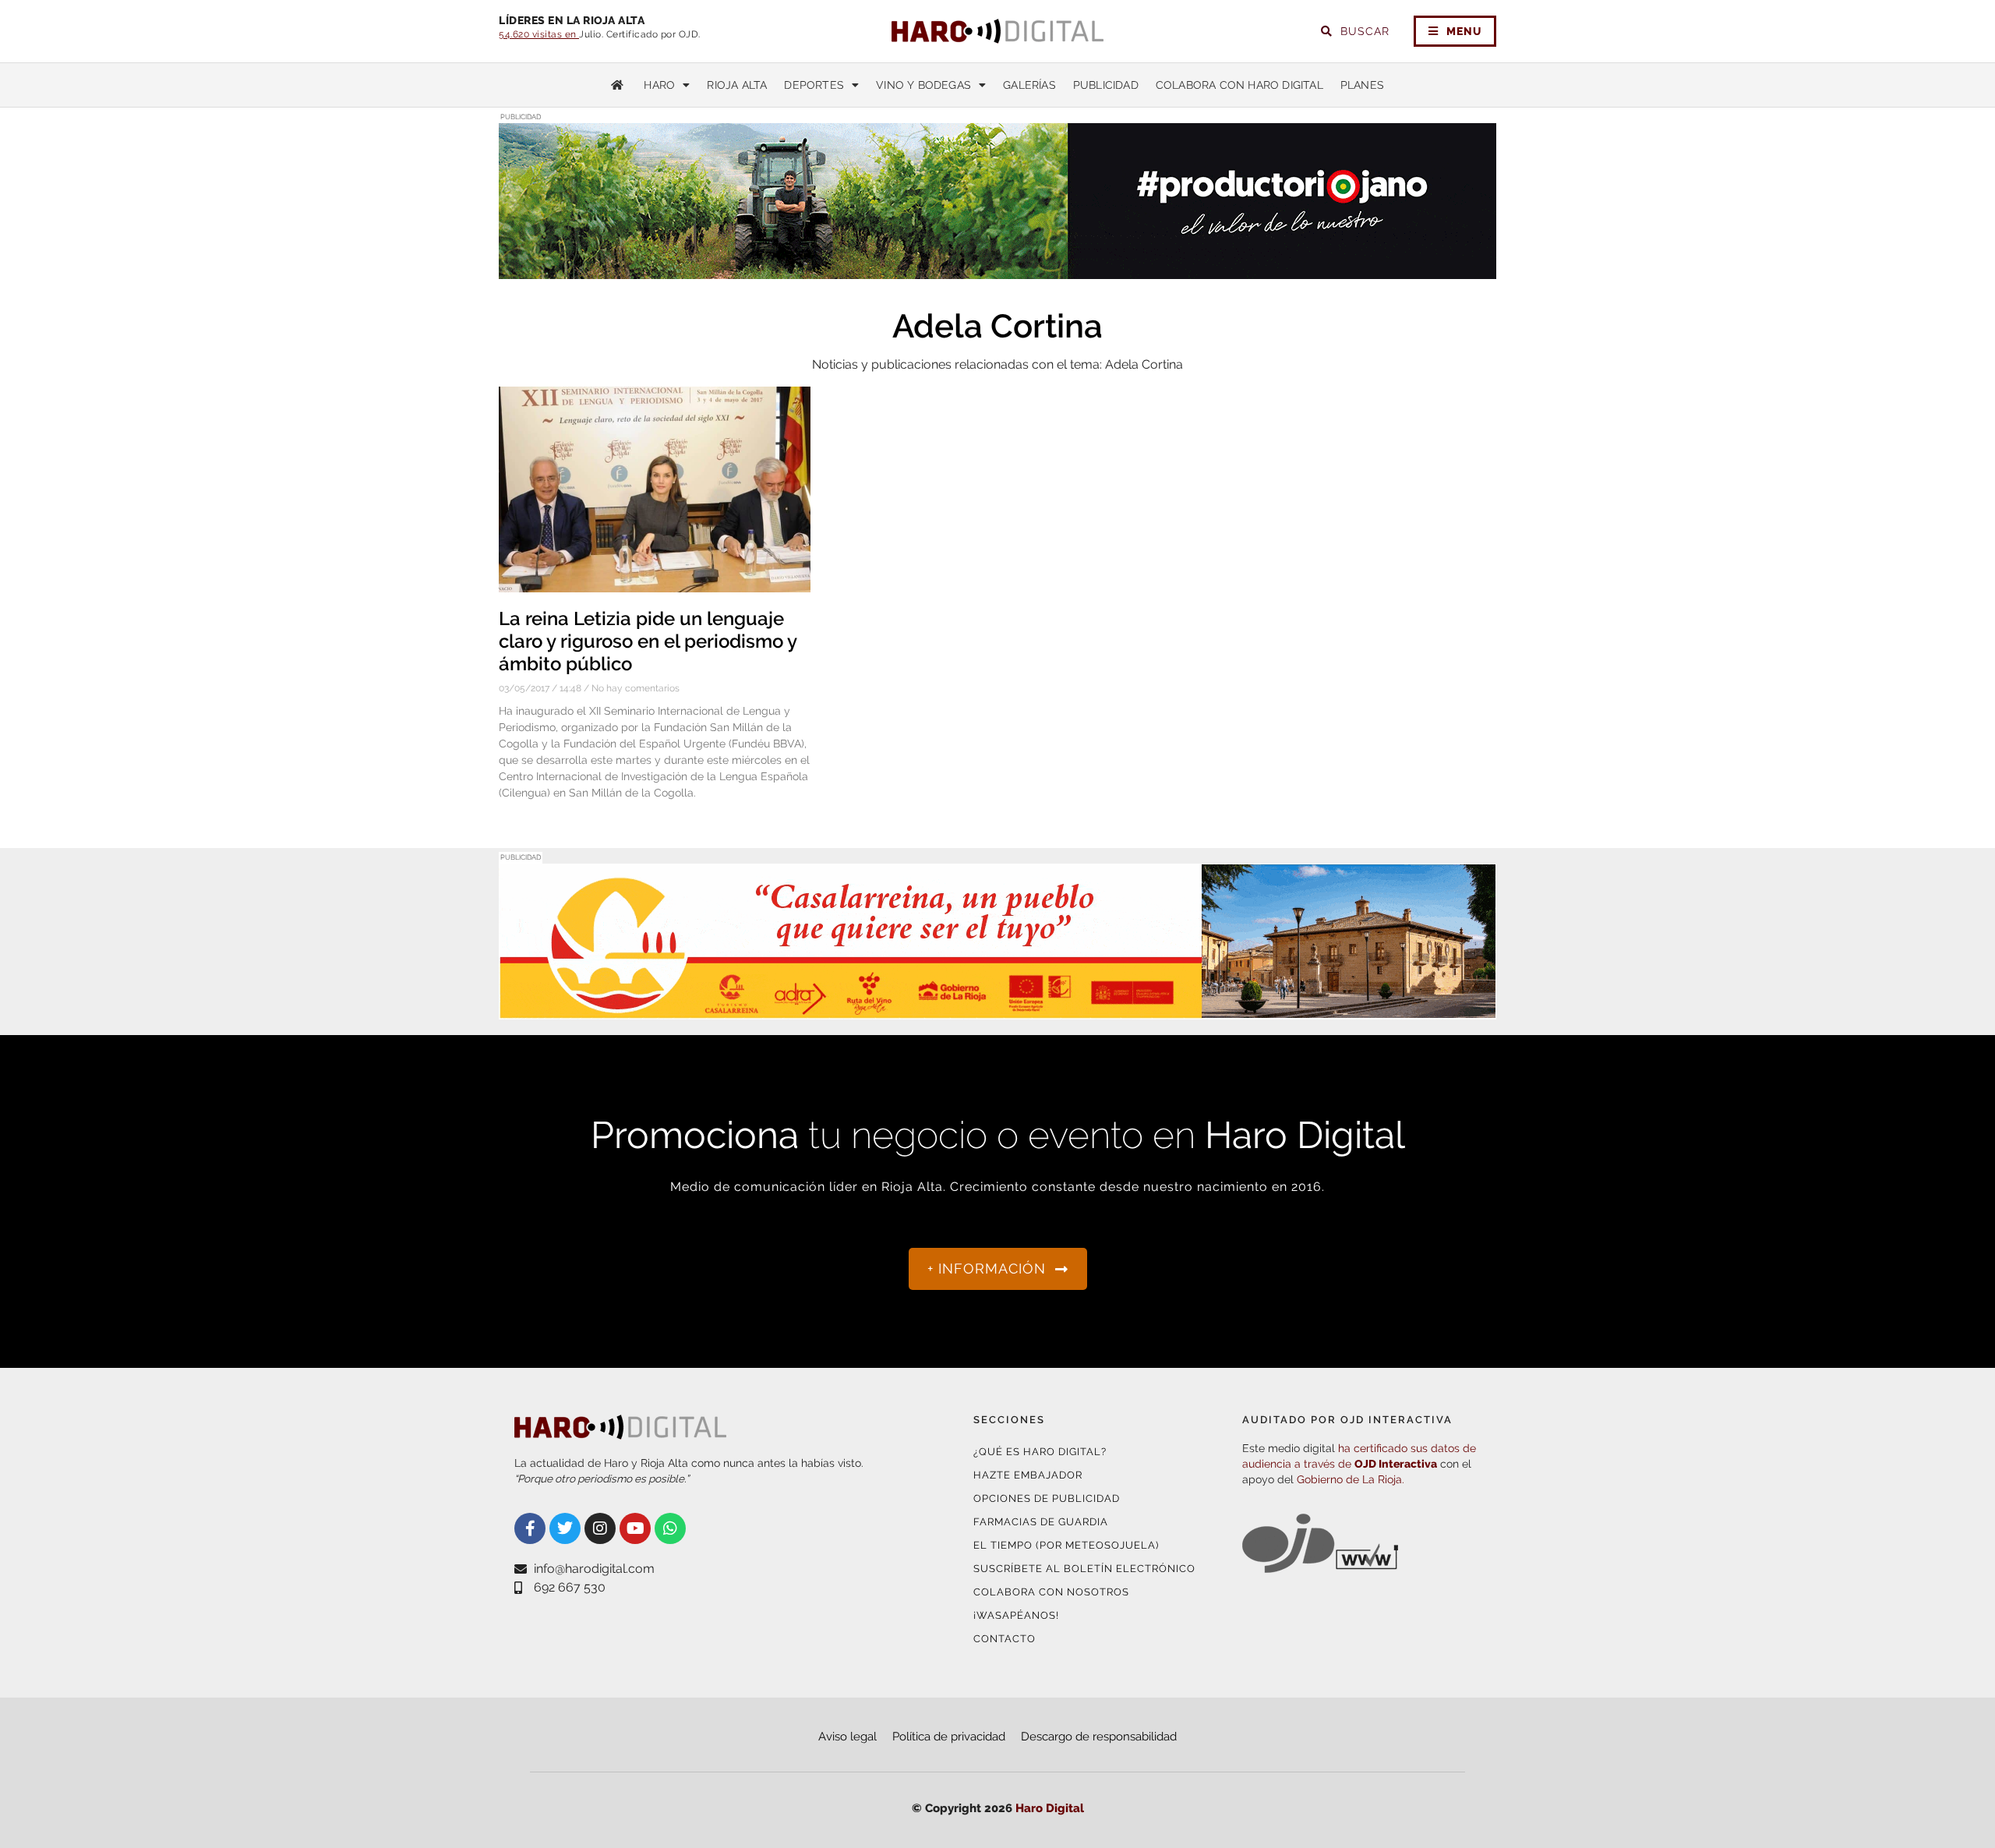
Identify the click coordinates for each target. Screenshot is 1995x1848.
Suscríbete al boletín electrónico (1084, 1569)
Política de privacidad (949, 1737)
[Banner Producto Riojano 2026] (997, 269)
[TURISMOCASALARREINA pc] (997, 1010)
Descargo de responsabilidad (1099, 1737)
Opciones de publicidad (1047, 1498)
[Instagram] (600, 1528)
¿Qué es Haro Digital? (1040, 1452)
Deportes (814, 85)
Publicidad (1106, 85)
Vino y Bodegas (923, 85)
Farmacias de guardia (1041, 1522)
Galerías (1029, 85)
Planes (1362, 85)
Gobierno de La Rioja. (1351, 1479)
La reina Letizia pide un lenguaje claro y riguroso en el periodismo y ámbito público (648, 641)
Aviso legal (847, 1737)
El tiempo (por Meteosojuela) (1066, 1545)
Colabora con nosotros (1051, 1592)
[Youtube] (635, 1528)
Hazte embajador (1028, 1475)
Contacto (1005, 1639)
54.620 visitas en (539, 34)
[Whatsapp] (670, 1528)
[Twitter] (565, 1528)
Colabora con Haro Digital (1239, 85)
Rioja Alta (737, 85)
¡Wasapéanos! (1016, 1615)
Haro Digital (1050, 1808)
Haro (659, 85)
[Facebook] (530, 1528)
